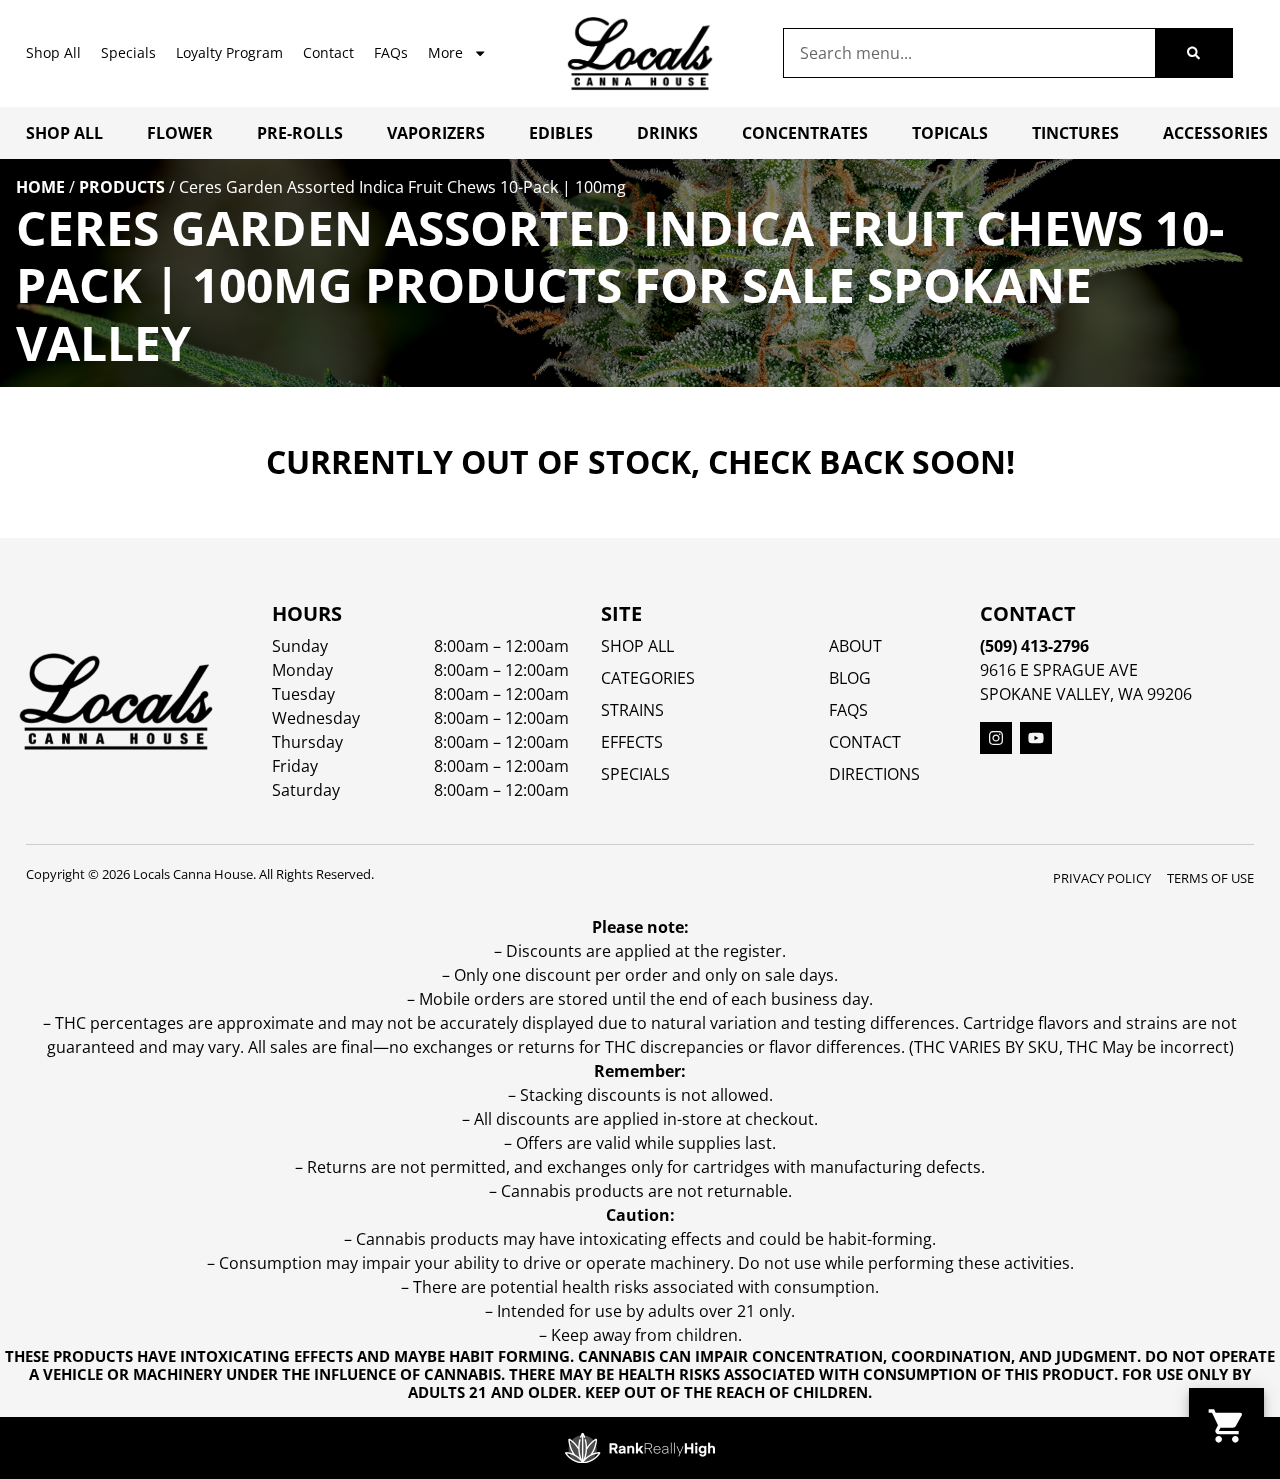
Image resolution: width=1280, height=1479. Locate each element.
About (855, 646)
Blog (850, 678)
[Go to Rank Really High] (640, 1448)
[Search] (1193, 53)
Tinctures (1075, 133)
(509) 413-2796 (1034, 646)
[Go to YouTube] (1036, 738)
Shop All (53, 52)
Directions (874, 774)
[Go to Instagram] (996, 738)
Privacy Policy (1102, 878)
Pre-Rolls (300, 133)
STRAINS (632, 710)
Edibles (561, 133)
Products (122, 187)
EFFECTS (632, 742)
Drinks (667, 133)
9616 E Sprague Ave (1059, 670)
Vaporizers (436, 133)
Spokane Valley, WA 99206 (1086, 694)
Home (40, 187)
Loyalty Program (229, 52)
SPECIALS (635, 774)
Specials (128, 52)
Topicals (950, 133)
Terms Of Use (1210, 878)
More (445, 52)
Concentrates (805, 133)
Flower (180, 133)
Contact (328, 52)
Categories (648, 678)
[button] (1226, 1425)
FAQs (391, 52)
